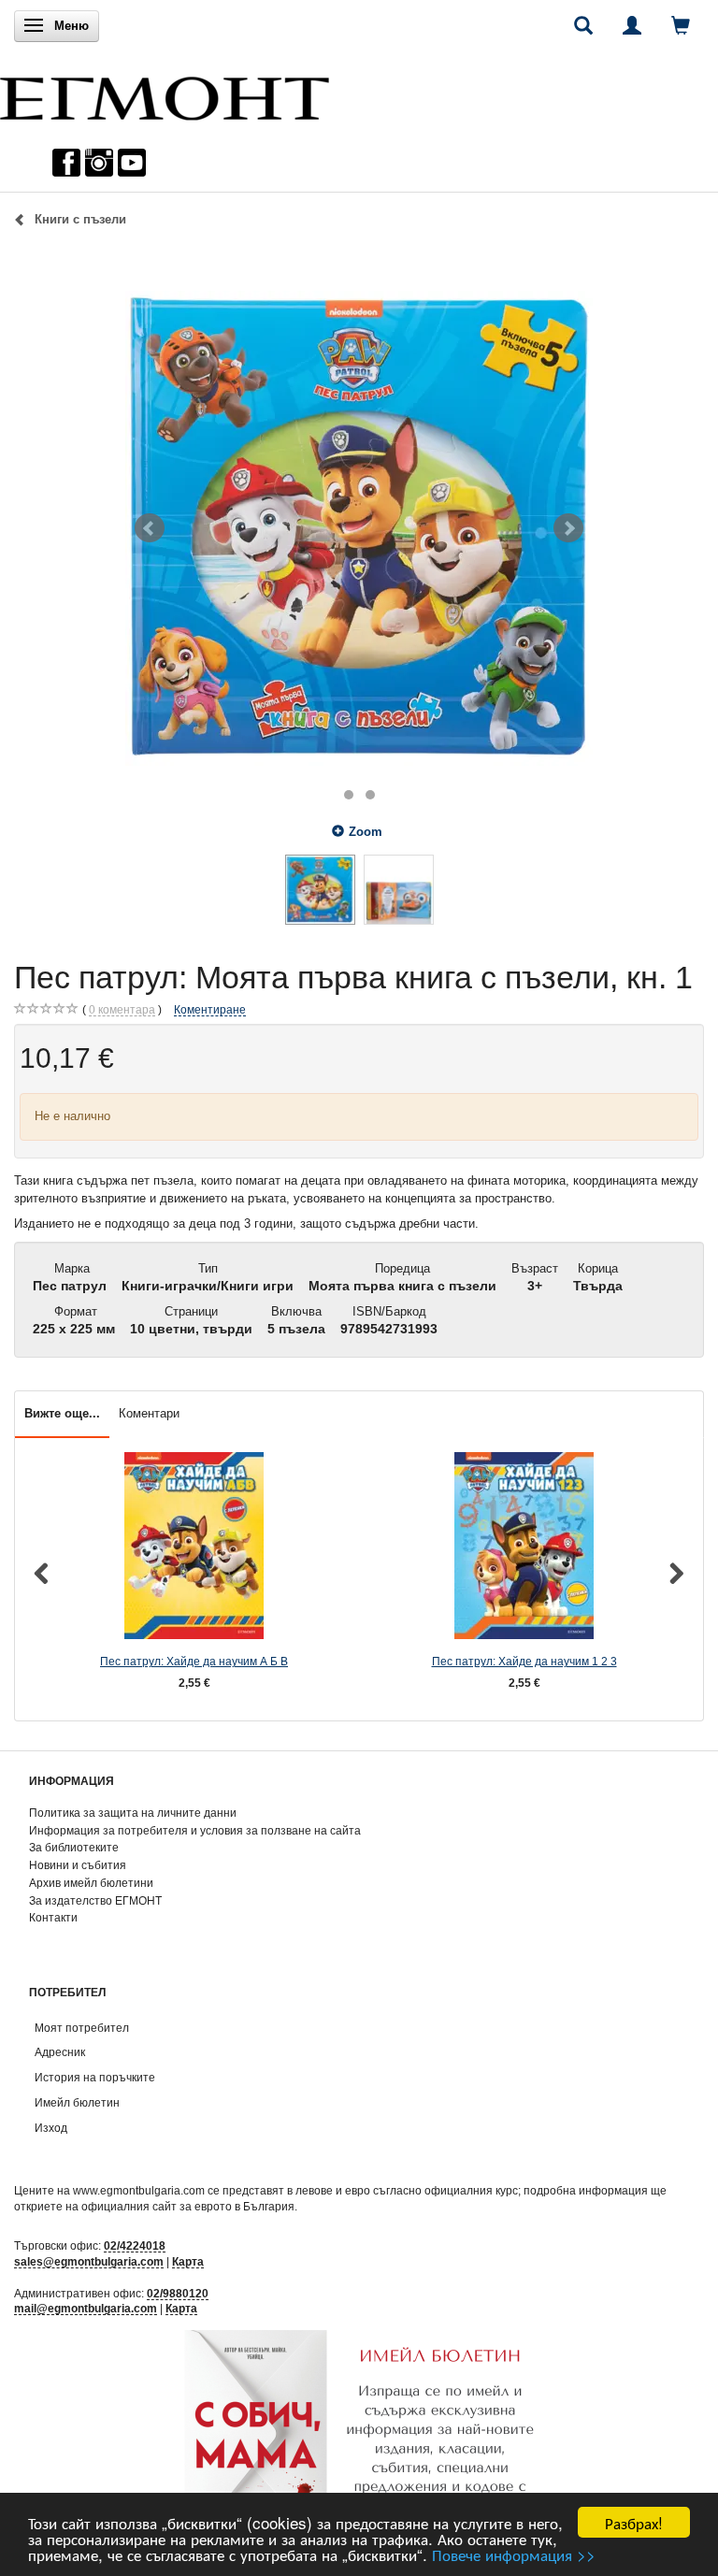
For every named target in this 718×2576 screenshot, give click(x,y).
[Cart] (681, 25)
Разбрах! (634, 2522)
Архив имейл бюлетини (91, 1883)
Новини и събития (78, 1865)
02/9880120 (178, 2293)
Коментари (149, 1413)
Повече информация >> (514, 2554)
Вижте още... (62, 1413)
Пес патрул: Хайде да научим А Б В (194, 1661)
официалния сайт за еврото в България (188, 2206)
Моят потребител (82, 2028)
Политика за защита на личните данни (133, 1813)
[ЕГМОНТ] (165, 94)
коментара (122, 1009)
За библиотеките (74, 1847)
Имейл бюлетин (77, 2102)
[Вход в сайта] (632, 25)
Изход (51, 2128)
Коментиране (210, 1009)
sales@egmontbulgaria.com (89, 2261)
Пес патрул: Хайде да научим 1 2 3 (524, 1661)
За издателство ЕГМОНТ (95, 1900)
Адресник (60, 2052)
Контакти (53, 1917)
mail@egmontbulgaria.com (86, 2308)
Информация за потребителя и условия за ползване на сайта (195, 1830)
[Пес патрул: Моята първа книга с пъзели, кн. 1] (359, 528)
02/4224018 (135, 2245)
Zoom (366, 832)
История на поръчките (95, 2077)
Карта (188, 2261)
